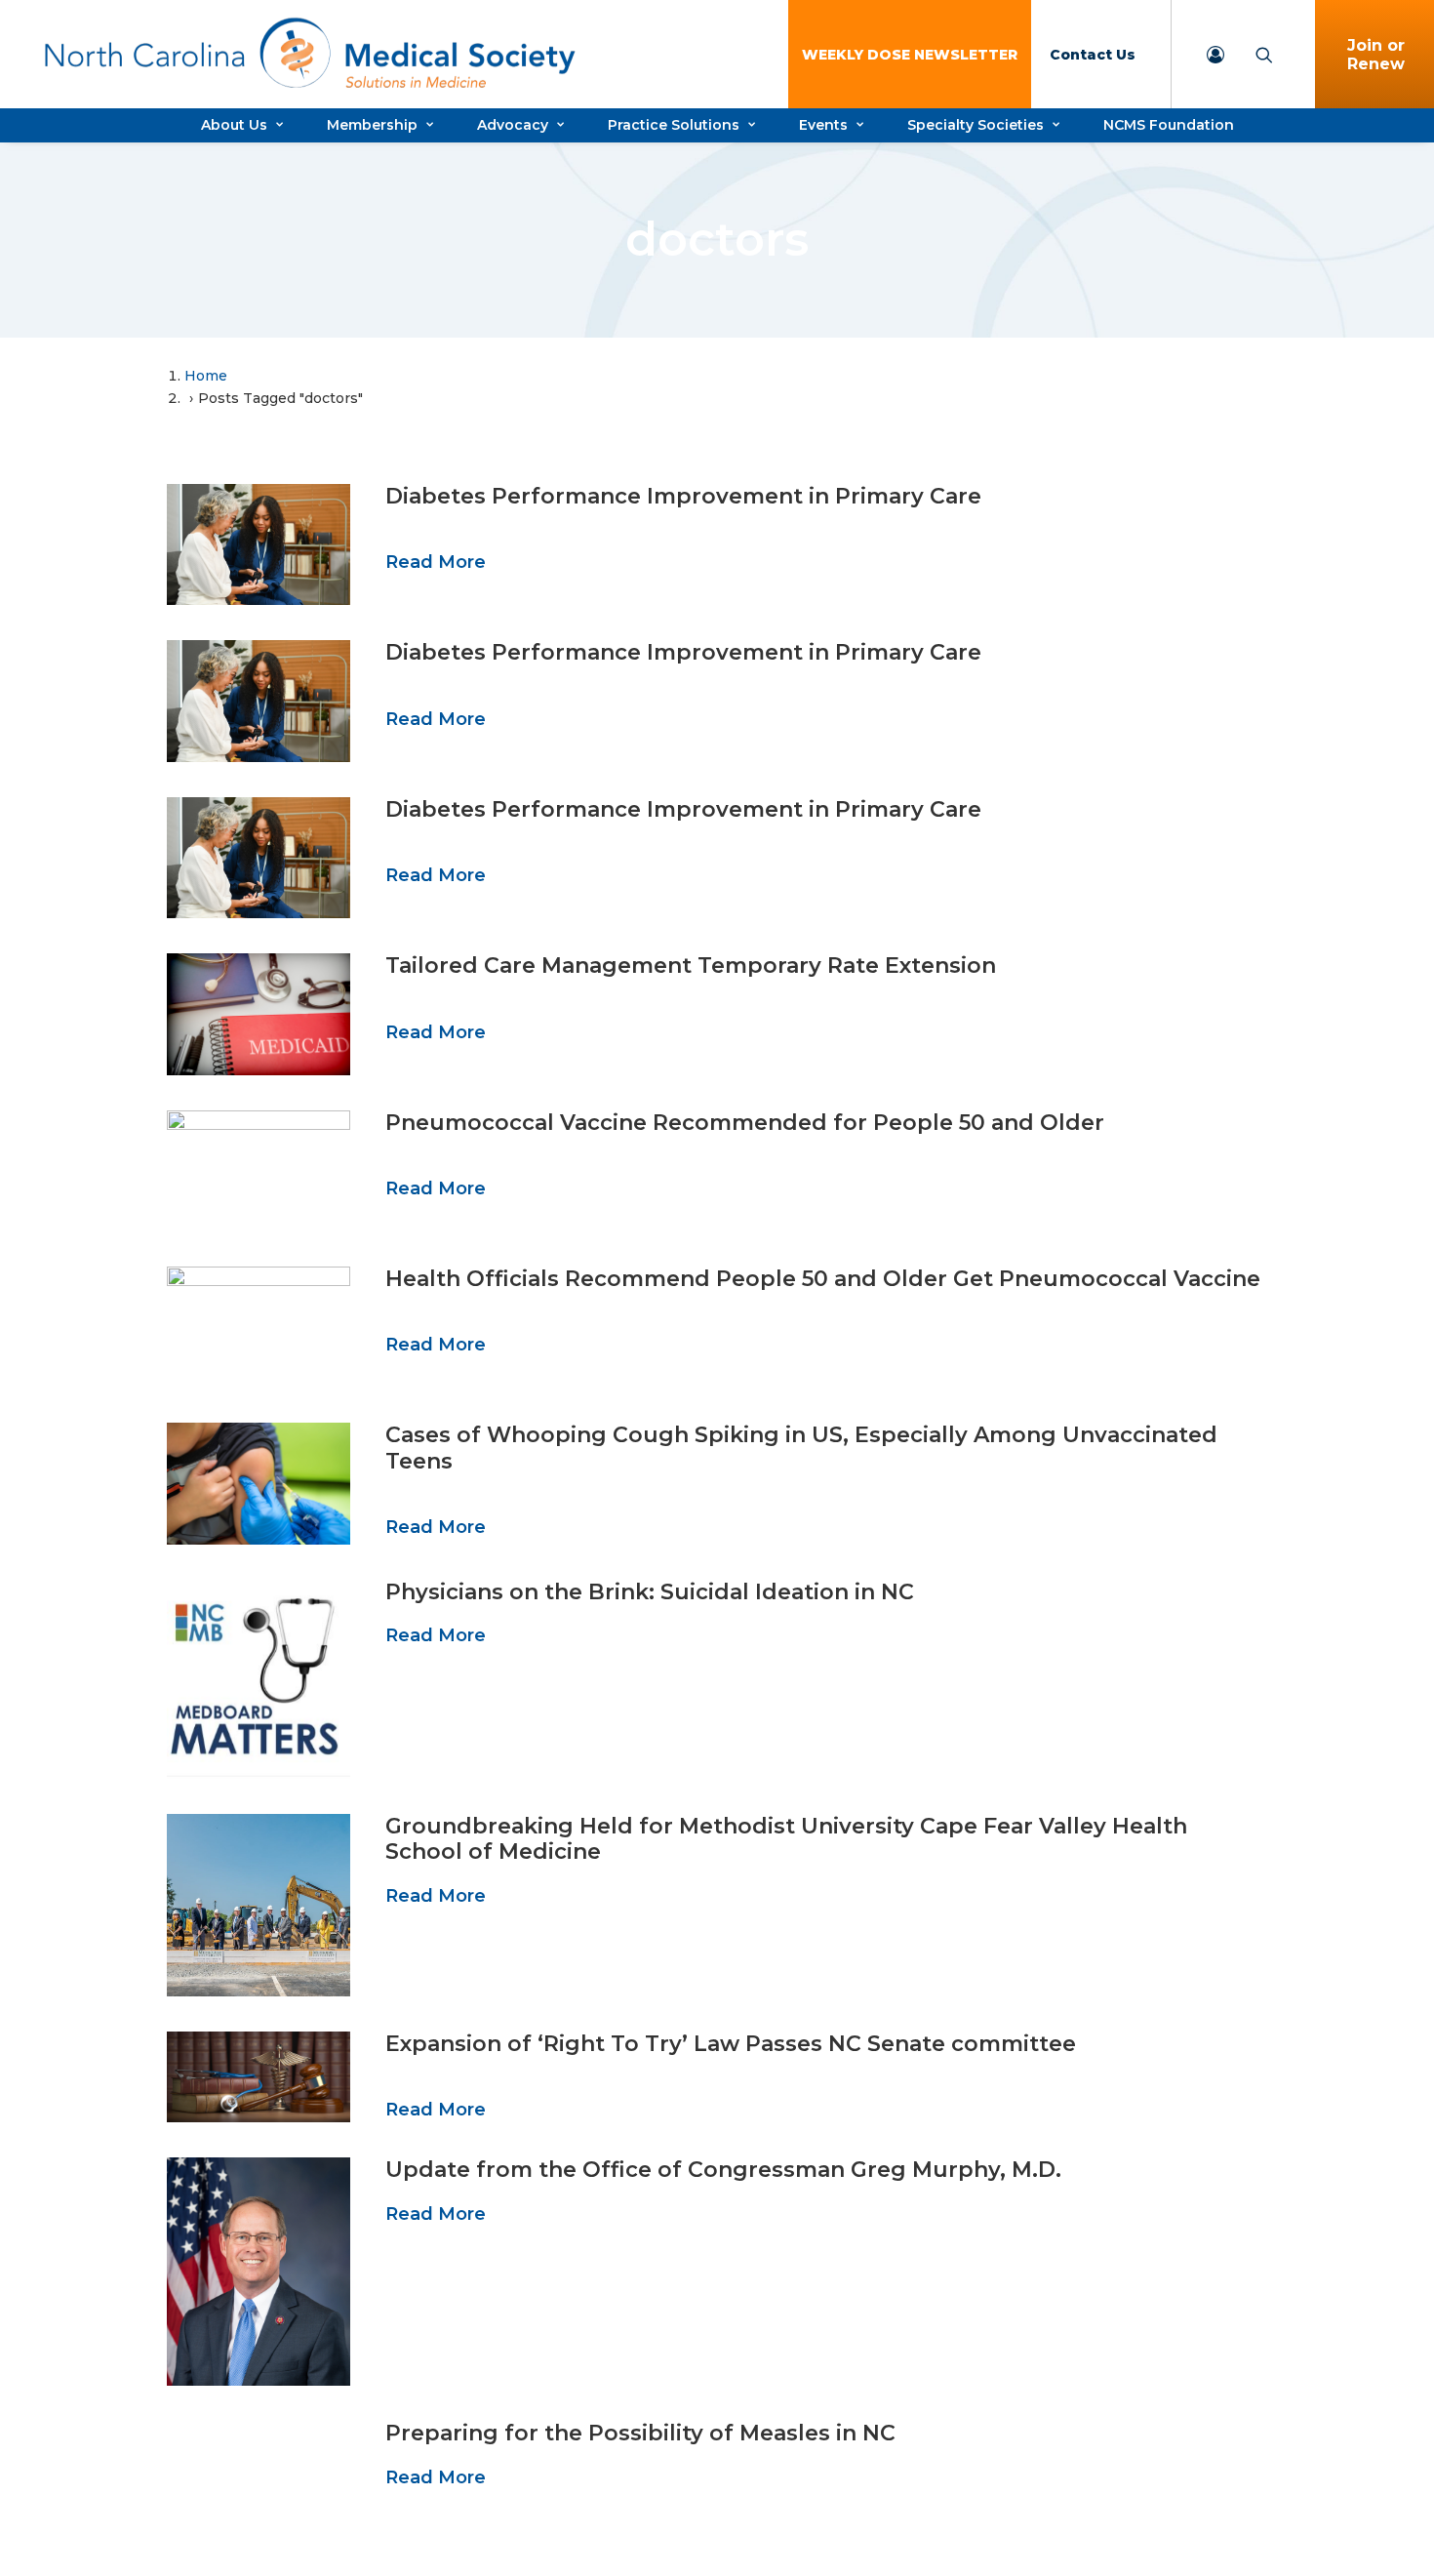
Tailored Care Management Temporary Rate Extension (691, 966)
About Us (234, 125)
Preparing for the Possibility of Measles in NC (640, 2433)
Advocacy (513, 125)
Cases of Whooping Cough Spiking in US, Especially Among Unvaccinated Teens (801, 1448)
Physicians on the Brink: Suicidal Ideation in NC (650, 1592)
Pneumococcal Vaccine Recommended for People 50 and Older (745, 1123)
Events (823, 125)
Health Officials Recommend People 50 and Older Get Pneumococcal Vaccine (823, 1279)
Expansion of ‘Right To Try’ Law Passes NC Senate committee (731, 2044)
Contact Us (1093, 55)
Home (206, 376)
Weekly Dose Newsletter (910, 55)
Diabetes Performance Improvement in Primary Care (683, 496)
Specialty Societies (976, 125)
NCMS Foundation (1169, 125)
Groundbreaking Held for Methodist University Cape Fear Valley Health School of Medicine (786, 1839)
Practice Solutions (674, 125)
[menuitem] (910, 54)
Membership (372, 125)
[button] (259, 544)
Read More (436, 562)
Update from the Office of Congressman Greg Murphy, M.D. (723, 2170)
